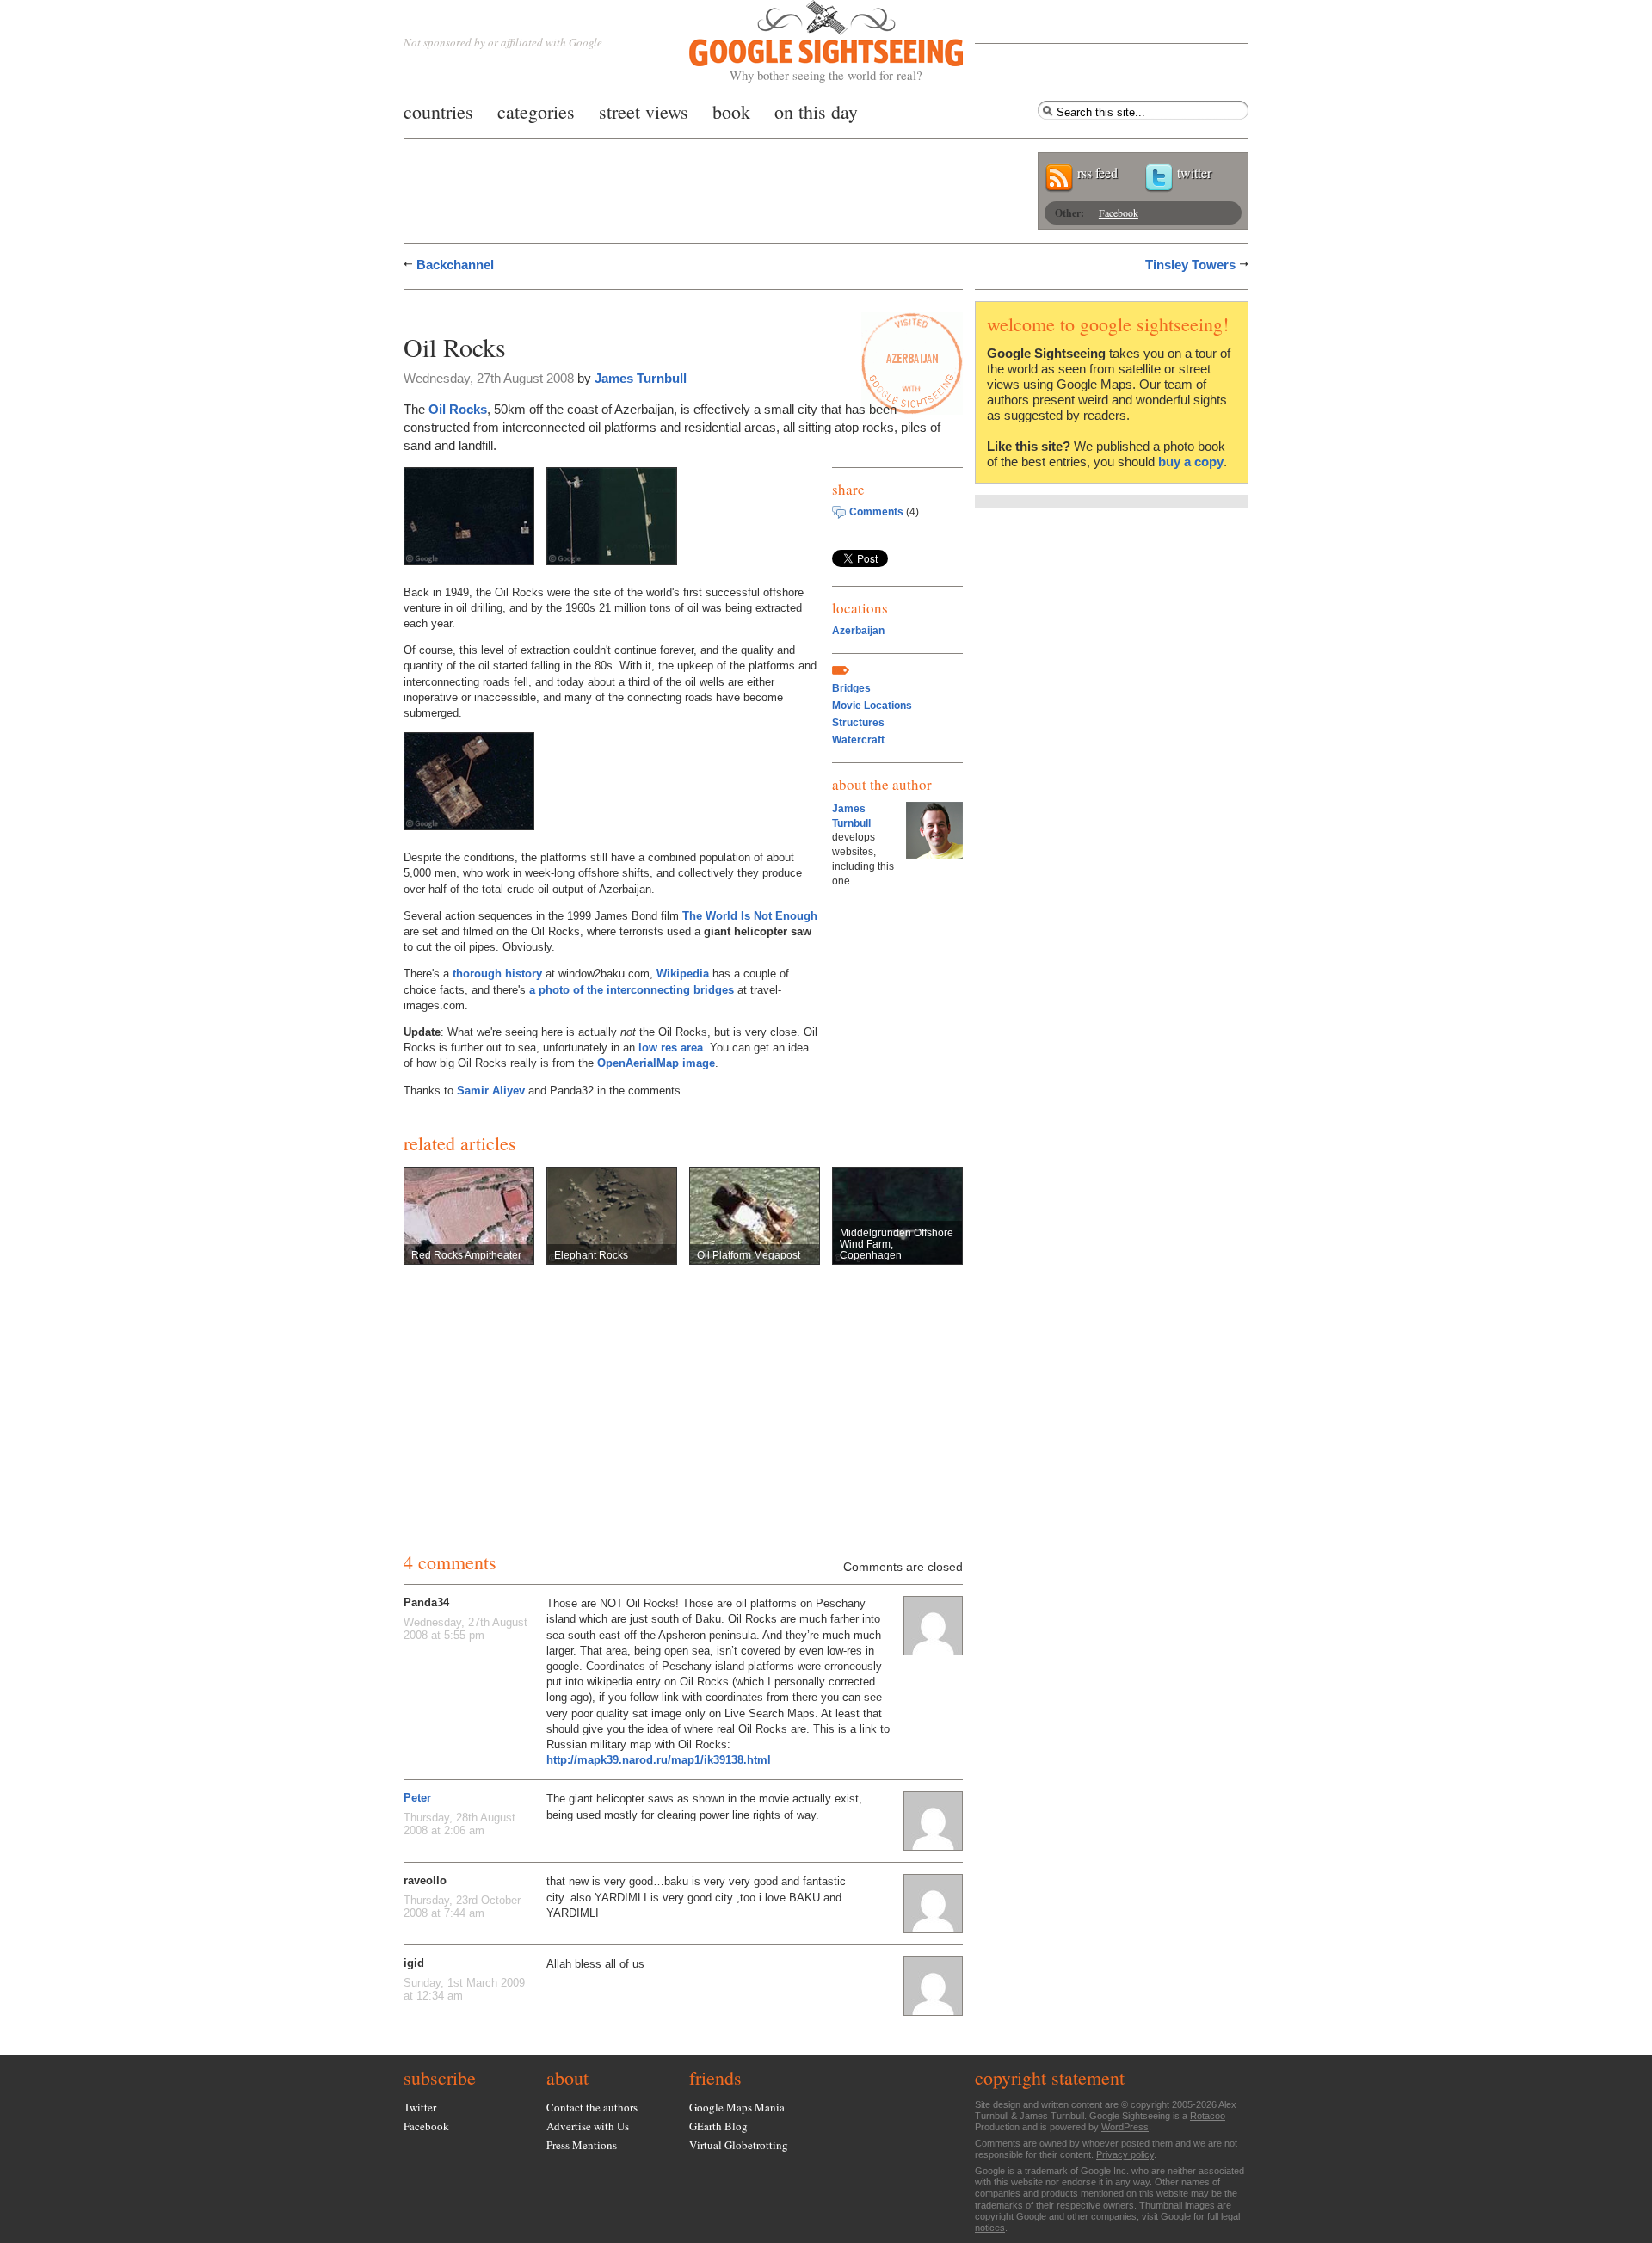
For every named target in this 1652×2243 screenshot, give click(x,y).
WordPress (1125, 2127)
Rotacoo (1208, 2116)
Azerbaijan (858, 631)
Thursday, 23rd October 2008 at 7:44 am (462, 1907)
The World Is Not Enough (750, 916)
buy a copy (1191, 462)
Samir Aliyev (491, 1091)
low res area (671, 1048)
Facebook (1119, 213)
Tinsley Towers (1190, 265)
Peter (417, 1798)
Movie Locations (872, 706)
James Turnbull (641, 378)
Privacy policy (1125, 2154)
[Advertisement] (605, 308)
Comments (876, 512)
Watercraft (858, 740)
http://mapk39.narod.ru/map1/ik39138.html (659, 1760)
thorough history (497, 974)
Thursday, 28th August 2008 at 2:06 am (459, 1824)
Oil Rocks (458, 409)
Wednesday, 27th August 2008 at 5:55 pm (465, 1629)
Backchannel (455, 265)
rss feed (1097, 173)
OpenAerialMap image (656, 1063)
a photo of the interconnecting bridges (632, 990)
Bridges (851, 688)
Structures (858, 723)
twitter (1194, 173)
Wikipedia (683, 974)
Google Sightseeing (806, 42)
